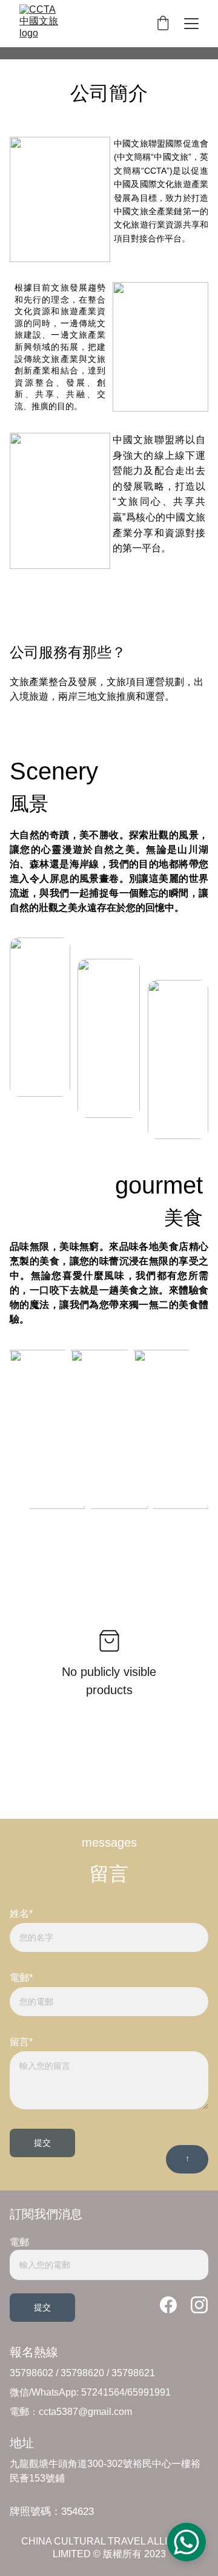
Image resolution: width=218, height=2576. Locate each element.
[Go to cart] (163, 24)
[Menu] (191, 24)
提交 (42, 2143)
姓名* (21, 1914)
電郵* (21, 1978)
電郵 (19, 2242)
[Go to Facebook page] (174, 2305)
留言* (21, 2042)
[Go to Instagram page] (199, 2305)
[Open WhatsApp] (187, 2542)
